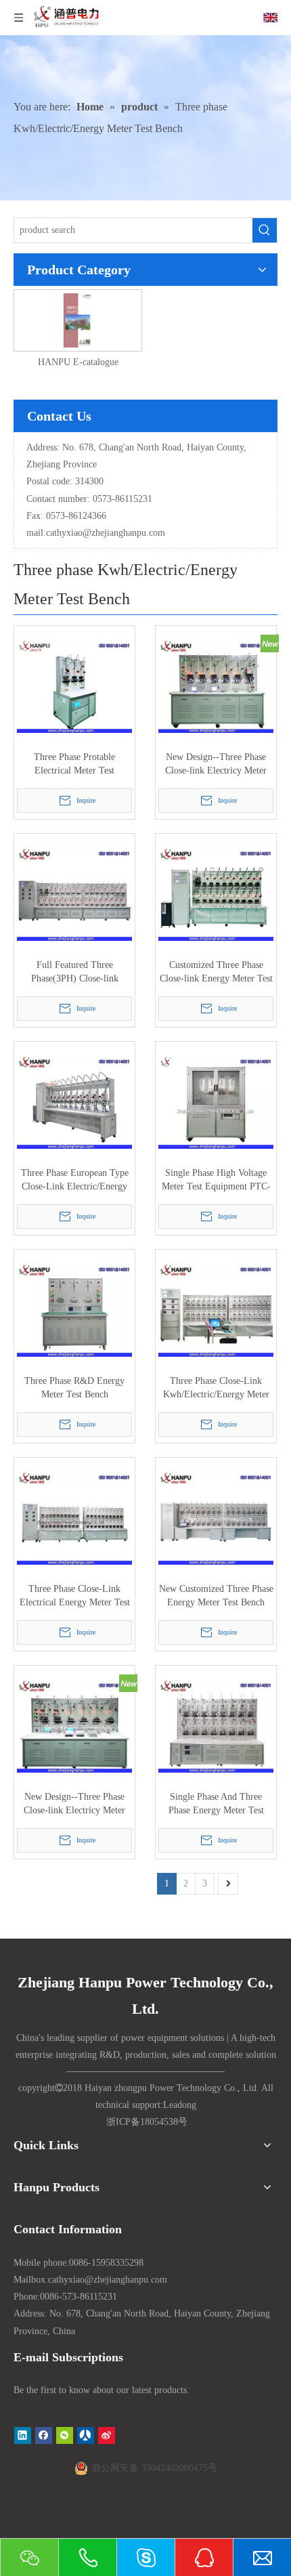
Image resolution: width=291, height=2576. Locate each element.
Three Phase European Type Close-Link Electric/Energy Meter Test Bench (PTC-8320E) (75, 1181)
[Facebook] (44, 2435)
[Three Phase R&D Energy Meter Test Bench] (74, 1309)
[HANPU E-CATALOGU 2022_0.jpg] (77, 319)
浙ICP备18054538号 (147, 2122)
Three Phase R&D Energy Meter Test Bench (74, 1388)
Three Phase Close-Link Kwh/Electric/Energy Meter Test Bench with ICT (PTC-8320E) (216, 1389)
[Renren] (86, 2435)
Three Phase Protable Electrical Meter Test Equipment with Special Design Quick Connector (75, 765)
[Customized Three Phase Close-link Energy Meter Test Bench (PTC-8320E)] (216, 893)
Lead (173, 2105)
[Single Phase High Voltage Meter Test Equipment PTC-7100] (216, 1101)
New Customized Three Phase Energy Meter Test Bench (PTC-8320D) (216, 1597)
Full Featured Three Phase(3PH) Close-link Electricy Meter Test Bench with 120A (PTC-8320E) (74, 973)
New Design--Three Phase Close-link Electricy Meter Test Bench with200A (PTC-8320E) (216, 765)
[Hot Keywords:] (265, 230)
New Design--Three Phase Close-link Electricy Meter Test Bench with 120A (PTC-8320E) (75, 1804)
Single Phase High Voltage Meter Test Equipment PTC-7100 (216, 1181)
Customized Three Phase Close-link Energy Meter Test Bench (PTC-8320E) (216, 973)
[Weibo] (107, 2435)
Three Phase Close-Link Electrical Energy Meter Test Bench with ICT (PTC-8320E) (75, 1597)
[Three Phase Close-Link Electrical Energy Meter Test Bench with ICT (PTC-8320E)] (74, 1517)
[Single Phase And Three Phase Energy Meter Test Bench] (216, 1725)
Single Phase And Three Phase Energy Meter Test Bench (216, 1804)
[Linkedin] (23, 2435)
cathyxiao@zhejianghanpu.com (106, 533)
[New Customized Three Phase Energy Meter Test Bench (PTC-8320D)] (216, 1517)
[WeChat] (65, 2435)
